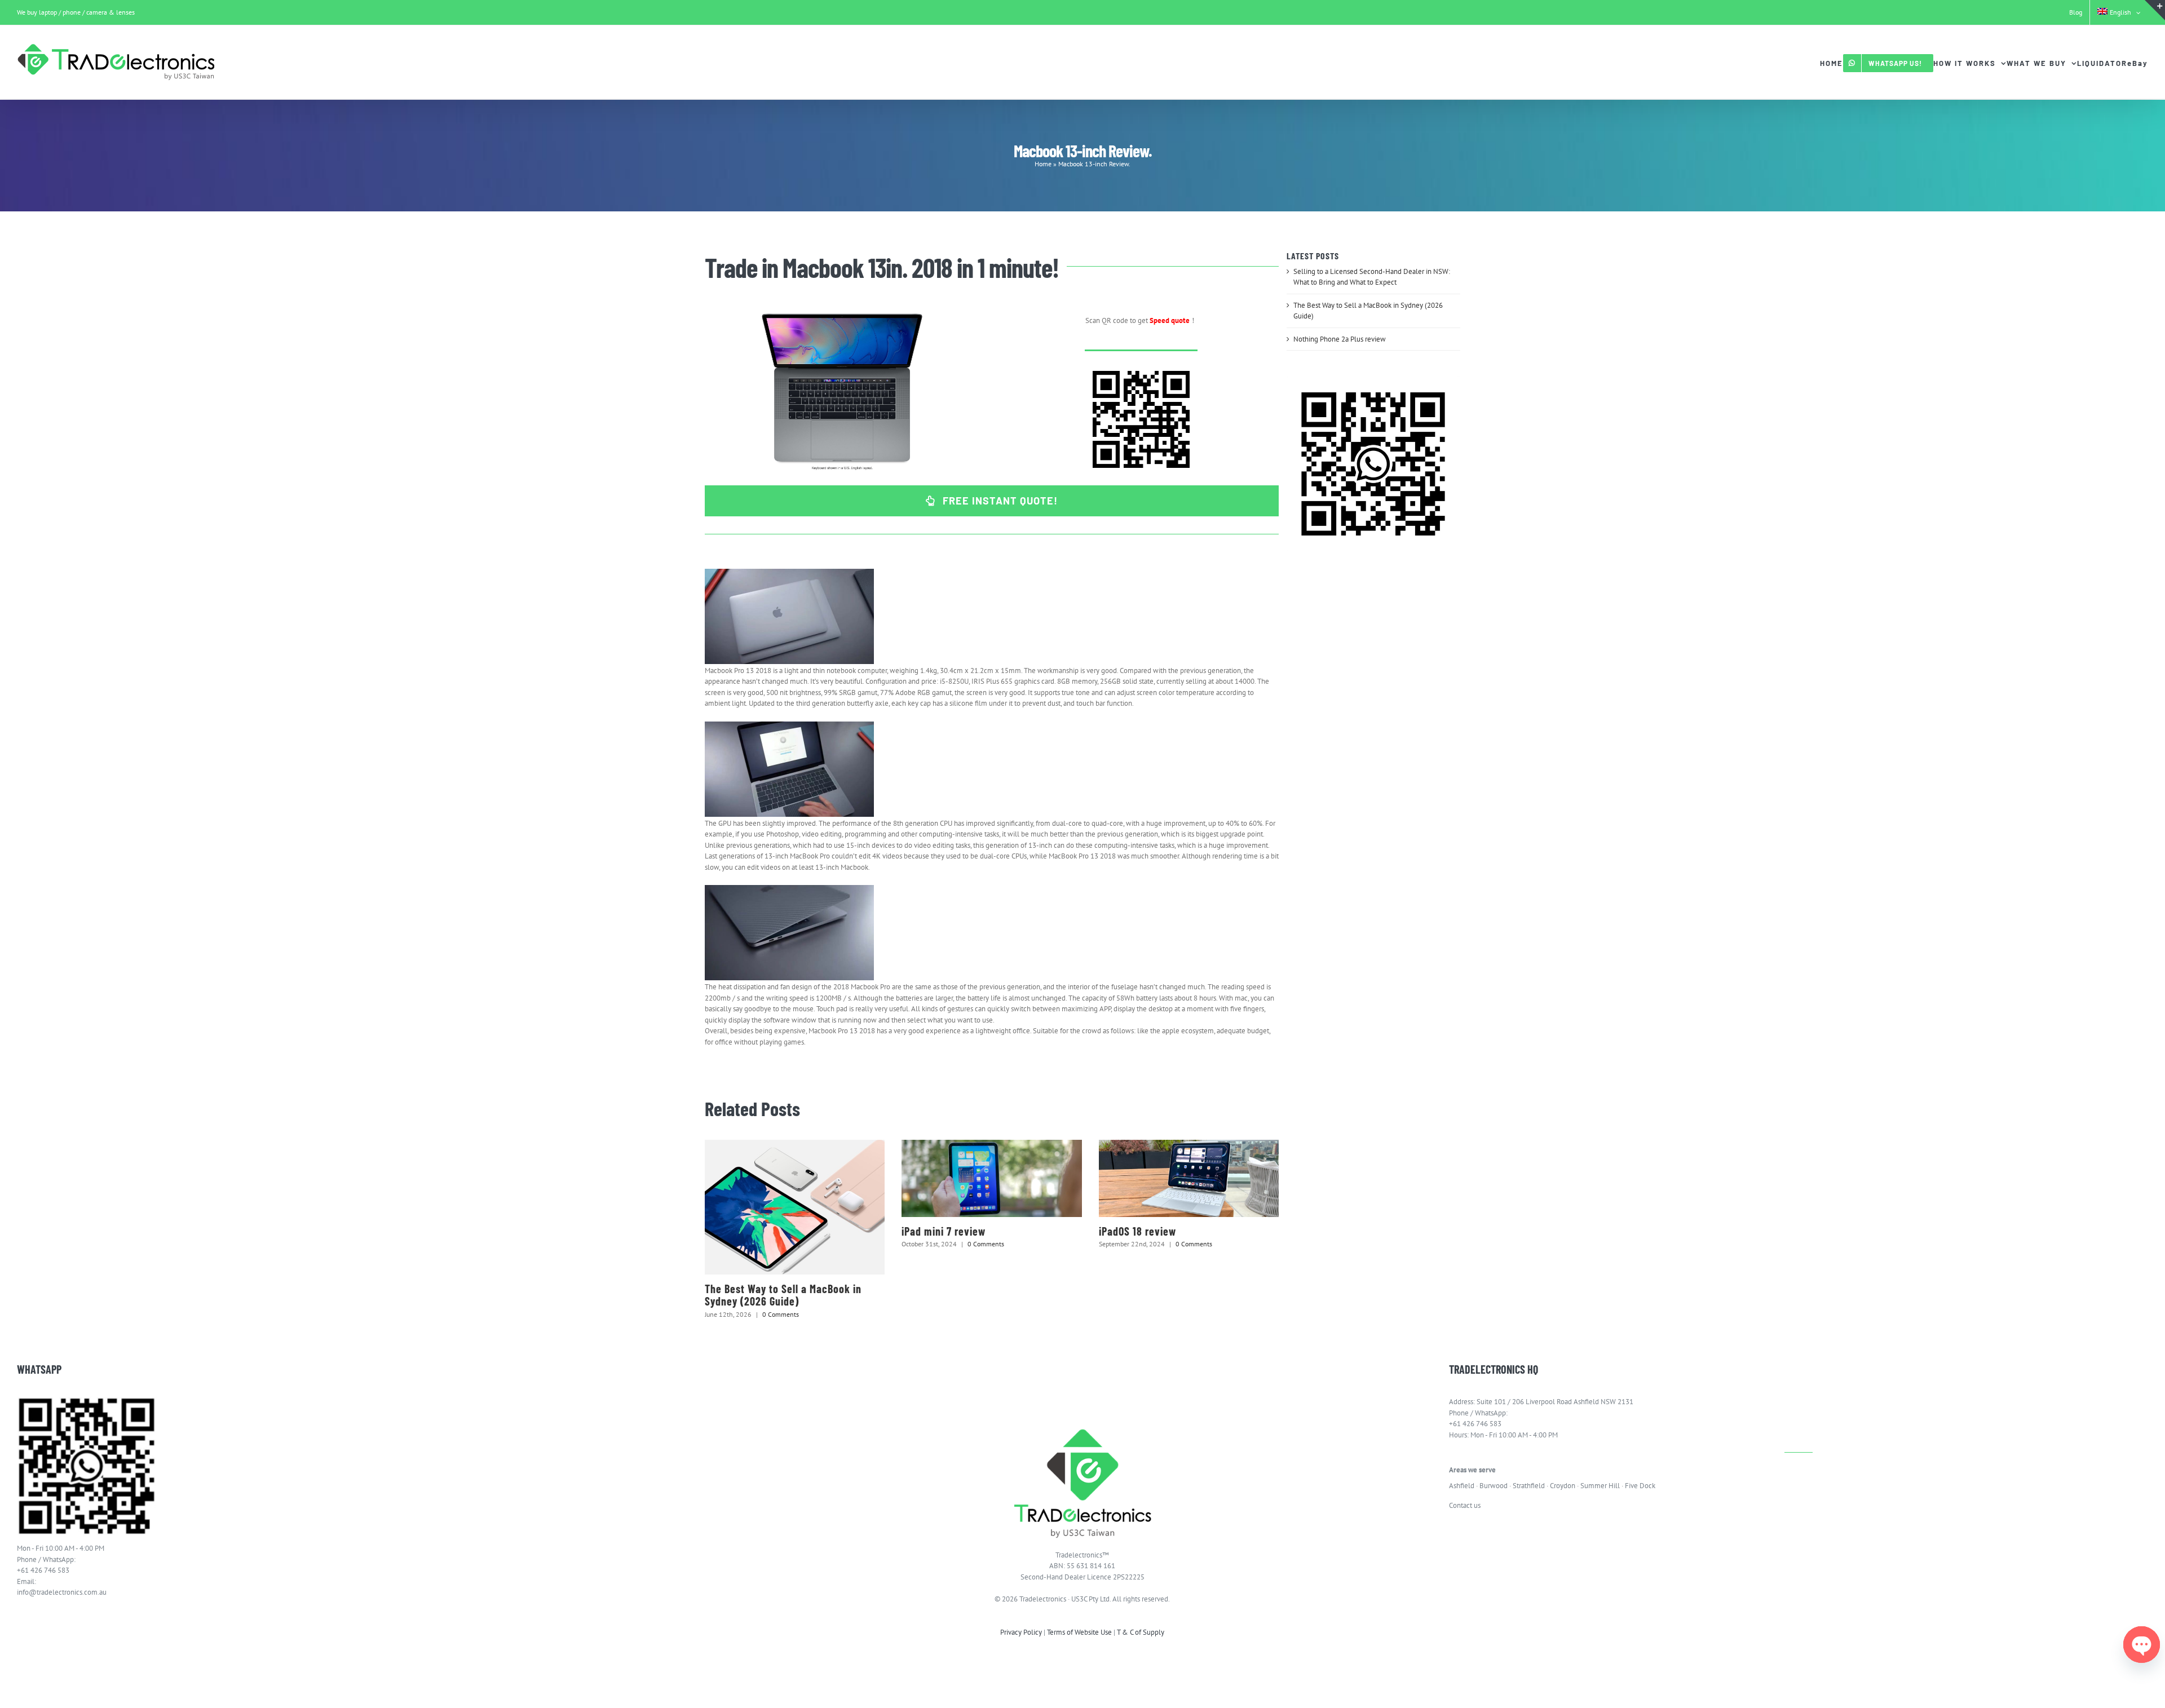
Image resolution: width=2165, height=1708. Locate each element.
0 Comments (781, 1314)
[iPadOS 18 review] (1189, 1178)
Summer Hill (1600, 1486)
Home (1043, 164)
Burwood (1494, 1486)
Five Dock (1640, 1486)
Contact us (1465, 1505)
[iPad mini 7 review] (991, 1178)
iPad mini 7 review (944, 1231)
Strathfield (1529, 1486)
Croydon (1563, 1486)
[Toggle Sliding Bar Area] (2155, 10)
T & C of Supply (1141, 1632)
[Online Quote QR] (1141, 367)
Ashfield (1462, 1486)
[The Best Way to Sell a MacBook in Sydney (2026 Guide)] (795, 1207)
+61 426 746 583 (43, 1570)
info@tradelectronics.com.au (62, 1592)
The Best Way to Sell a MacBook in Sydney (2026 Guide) (783, 1295)
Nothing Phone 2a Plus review (1340, 339)
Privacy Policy (1021, 1632)
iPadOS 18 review (1137, 1231)
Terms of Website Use (1079, 1632)
